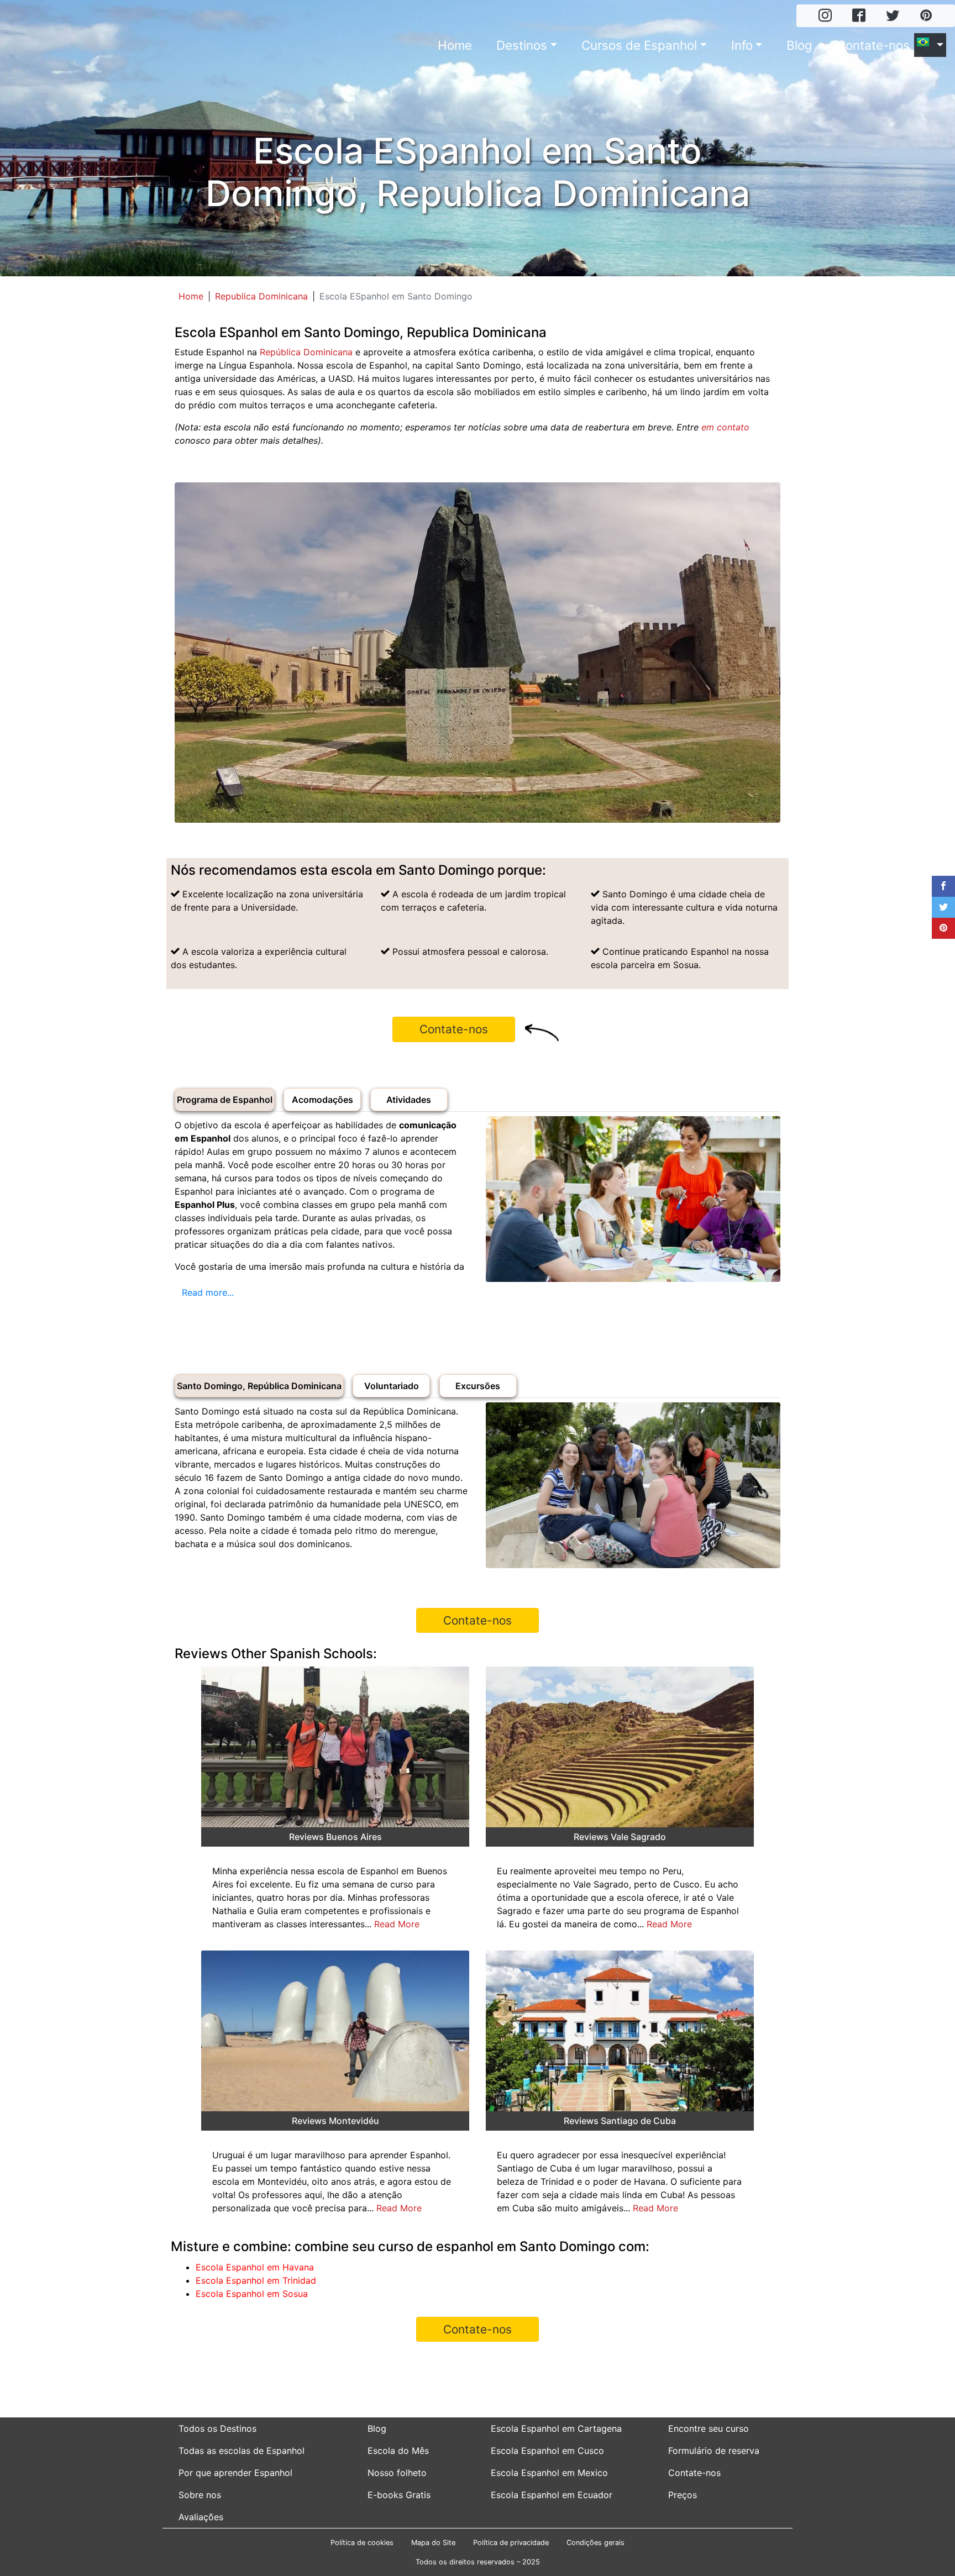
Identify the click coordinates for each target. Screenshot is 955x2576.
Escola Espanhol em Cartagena (556, 2428)
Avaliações (201, 2517)
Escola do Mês (398, 2451)
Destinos (522, 45)
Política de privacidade (511, 2543)
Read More (397, 1924)
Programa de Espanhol (225, 1100)
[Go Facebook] (859, 16)
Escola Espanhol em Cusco (547, 2451)
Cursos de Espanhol (639, 45)
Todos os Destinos (217, 2428)
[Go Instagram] (825, 16)
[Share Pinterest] (943, 928)
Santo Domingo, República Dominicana (259, 1386)
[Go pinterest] (926, 16)
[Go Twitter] (893, 16)
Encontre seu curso (709, 2428)
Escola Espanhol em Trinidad (256, 2280)
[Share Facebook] (943, 886)
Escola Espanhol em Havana (255, 2267)
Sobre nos (200, 2495)
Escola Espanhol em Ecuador (552, 2495)
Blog (799, 45)
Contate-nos (873, 45)
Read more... (208, 1292)
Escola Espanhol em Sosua (252, 2294)
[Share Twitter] (943, 907)
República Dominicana (306, 352)
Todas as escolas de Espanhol (242, 2451)
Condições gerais (595, 2543)
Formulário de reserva (714, 2451)
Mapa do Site (433, 2543)
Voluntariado (392, 1386)
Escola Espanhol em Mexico (549, 2473)
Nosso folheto (397, 2473)
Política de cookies (362, 2543)
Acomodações (322, 1100)
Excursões (478, 1386)
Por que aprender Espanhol (235, 2473)
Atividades (409, 1100)
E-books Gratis (399, 2495)
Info (742, 45)
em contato (725, 427)
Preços (683, 2495)
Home (455, 45)
